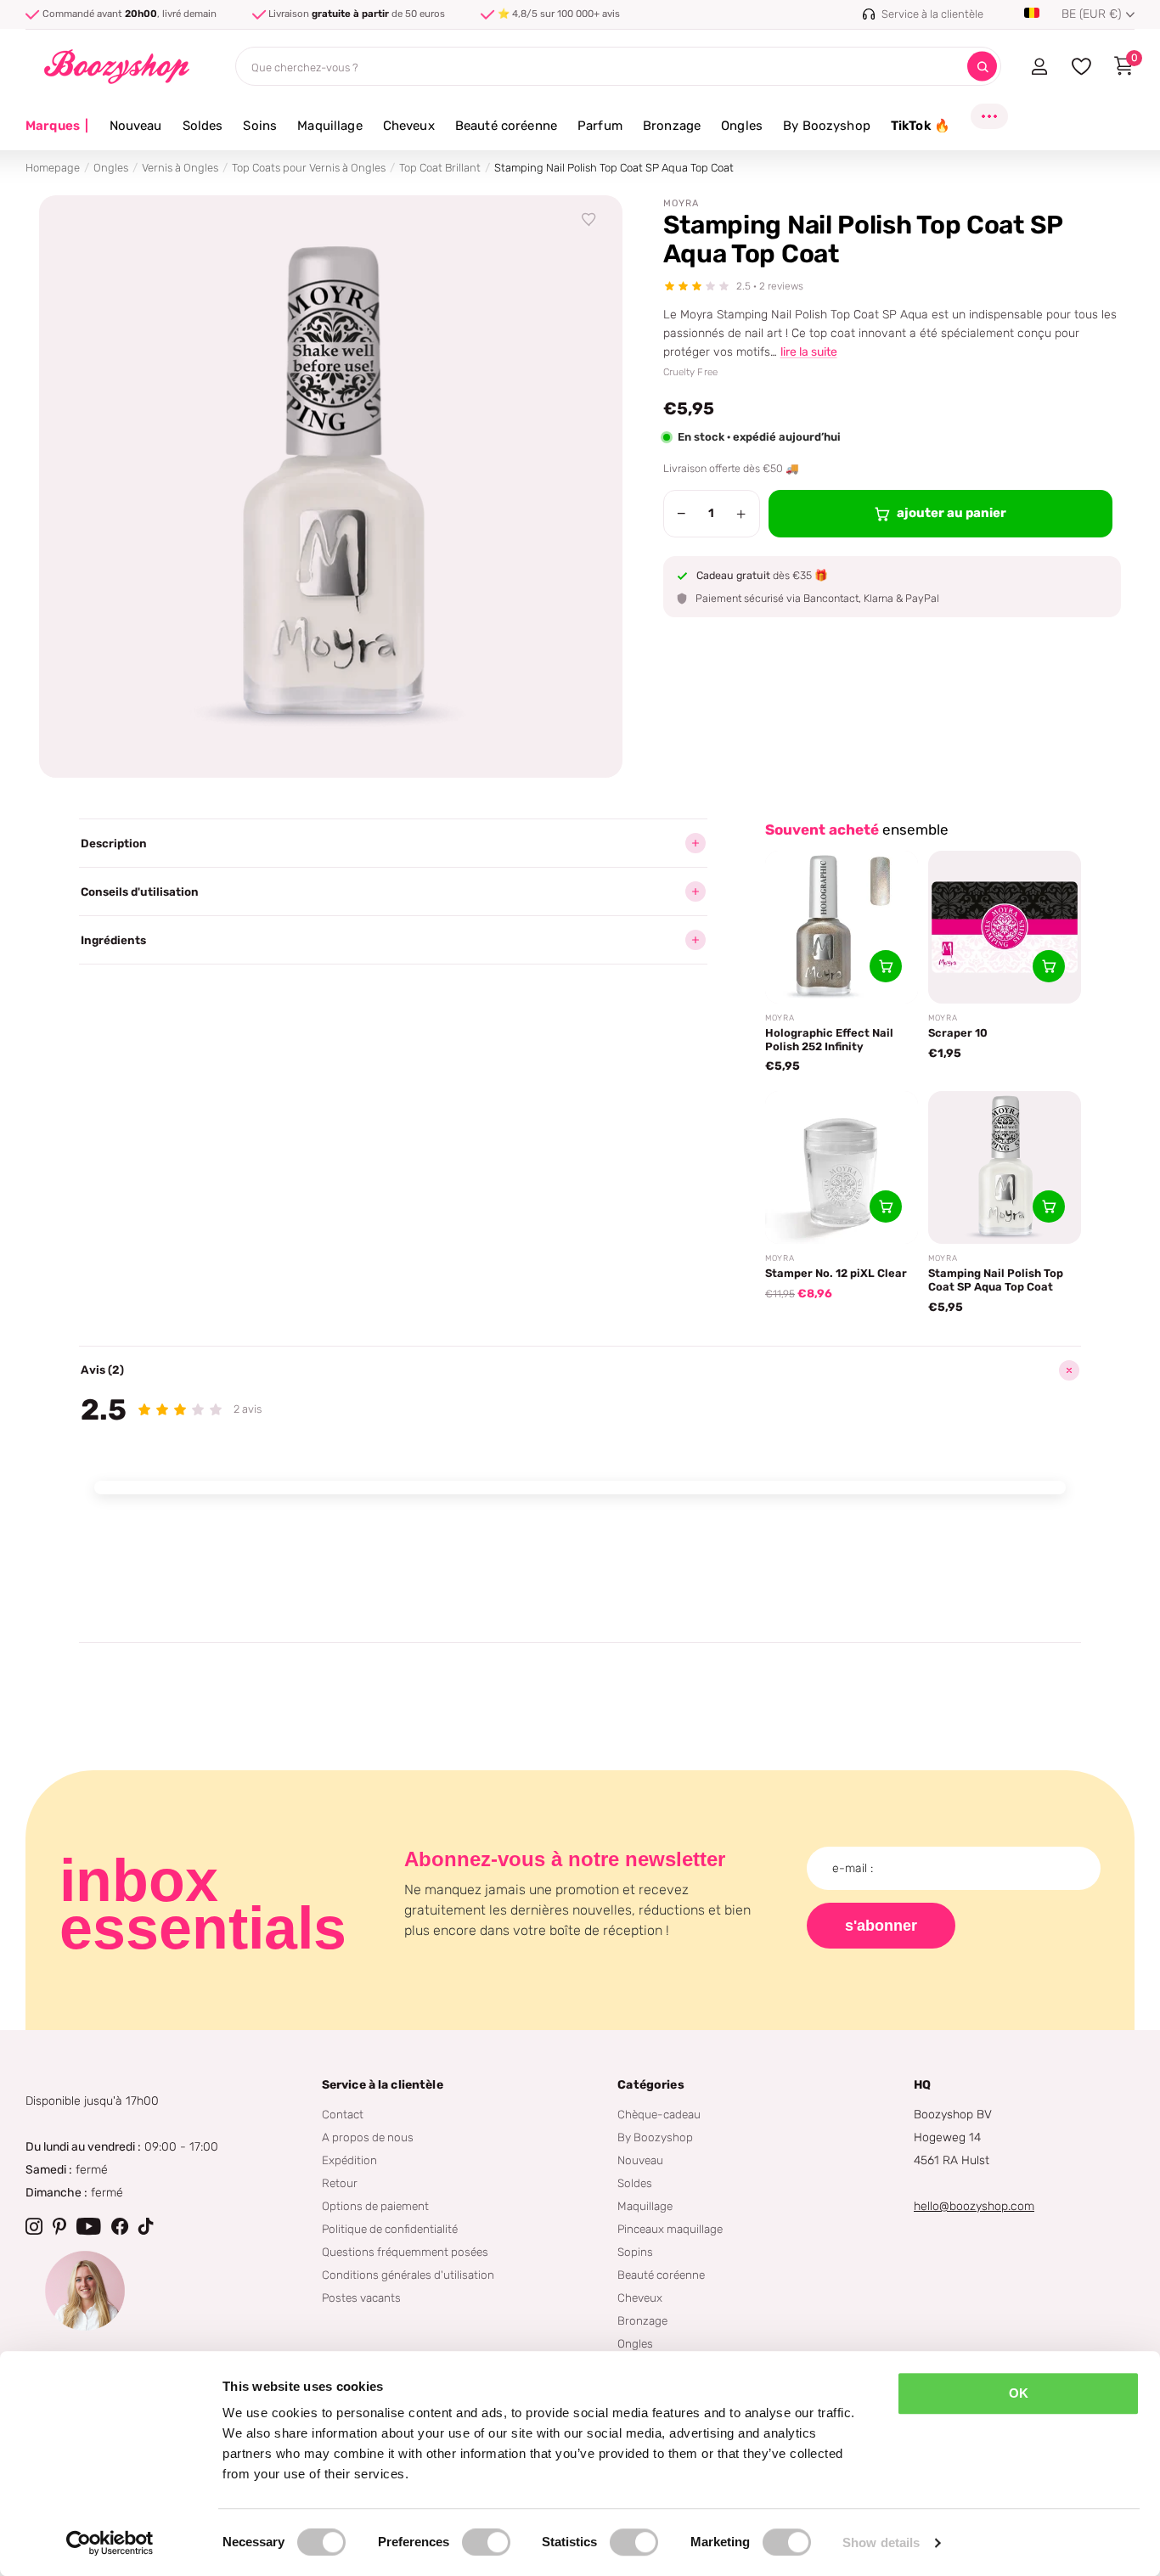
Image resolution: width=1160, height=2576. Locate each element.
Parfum (600, 126)
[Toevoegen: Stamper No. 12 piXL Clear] (886, 1206)
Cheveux (409, 126)
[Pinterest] (59, 2226)
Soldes (203, 126)
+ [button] (741, 514)
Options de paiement (375, 2206)
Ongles (742, 126)
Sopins (635, 2252)
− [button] (681, 514)
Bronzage (672, 126)
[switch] (486, 2542)
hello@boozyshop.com (974, 2206)
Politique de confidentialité (390, 2229)
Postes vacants (361, 2298)
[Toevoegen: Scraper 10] (1049, 966)
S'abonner (881, 1926)
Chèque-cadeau (659, 2114)
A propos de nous (368, 2137)
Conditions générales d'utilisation (408, 2275)
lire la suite (809, 352)
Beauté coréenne (506, 126)
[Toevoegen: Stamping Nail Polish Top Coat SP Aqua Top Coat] (1049, 1206)
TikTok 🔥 (921, 126)
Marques (57, 126)
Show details (881, 2542)
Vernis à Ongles (180, 168)
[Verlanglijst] (589, 220)
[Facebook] (120, 2226)
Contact (343, 2114)
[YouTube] (89, 2226)
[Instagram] (34, 2226)
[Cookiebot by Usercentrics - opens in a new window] (110, 2543)
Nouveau (136, 126)
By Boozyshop (827, 126)
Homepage (53, 168)
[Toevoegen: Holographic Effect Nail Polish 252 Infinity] (886, 966)
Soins (260, 126)
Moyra (681, 203)
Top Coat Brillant (440, 168)
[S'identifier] (1039, 66)
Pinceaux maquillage (670, 2229)
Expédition (349, 2160)
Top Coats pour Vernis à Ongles (309, 168)
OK (1019, 2393)
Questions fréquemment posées (405, 2252)
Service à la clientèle (383, 2085)
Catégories (650, 2085)
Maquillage (330, 126)
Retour (340, 2183)
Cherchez (982, 67)
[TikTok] (146, 2226)
